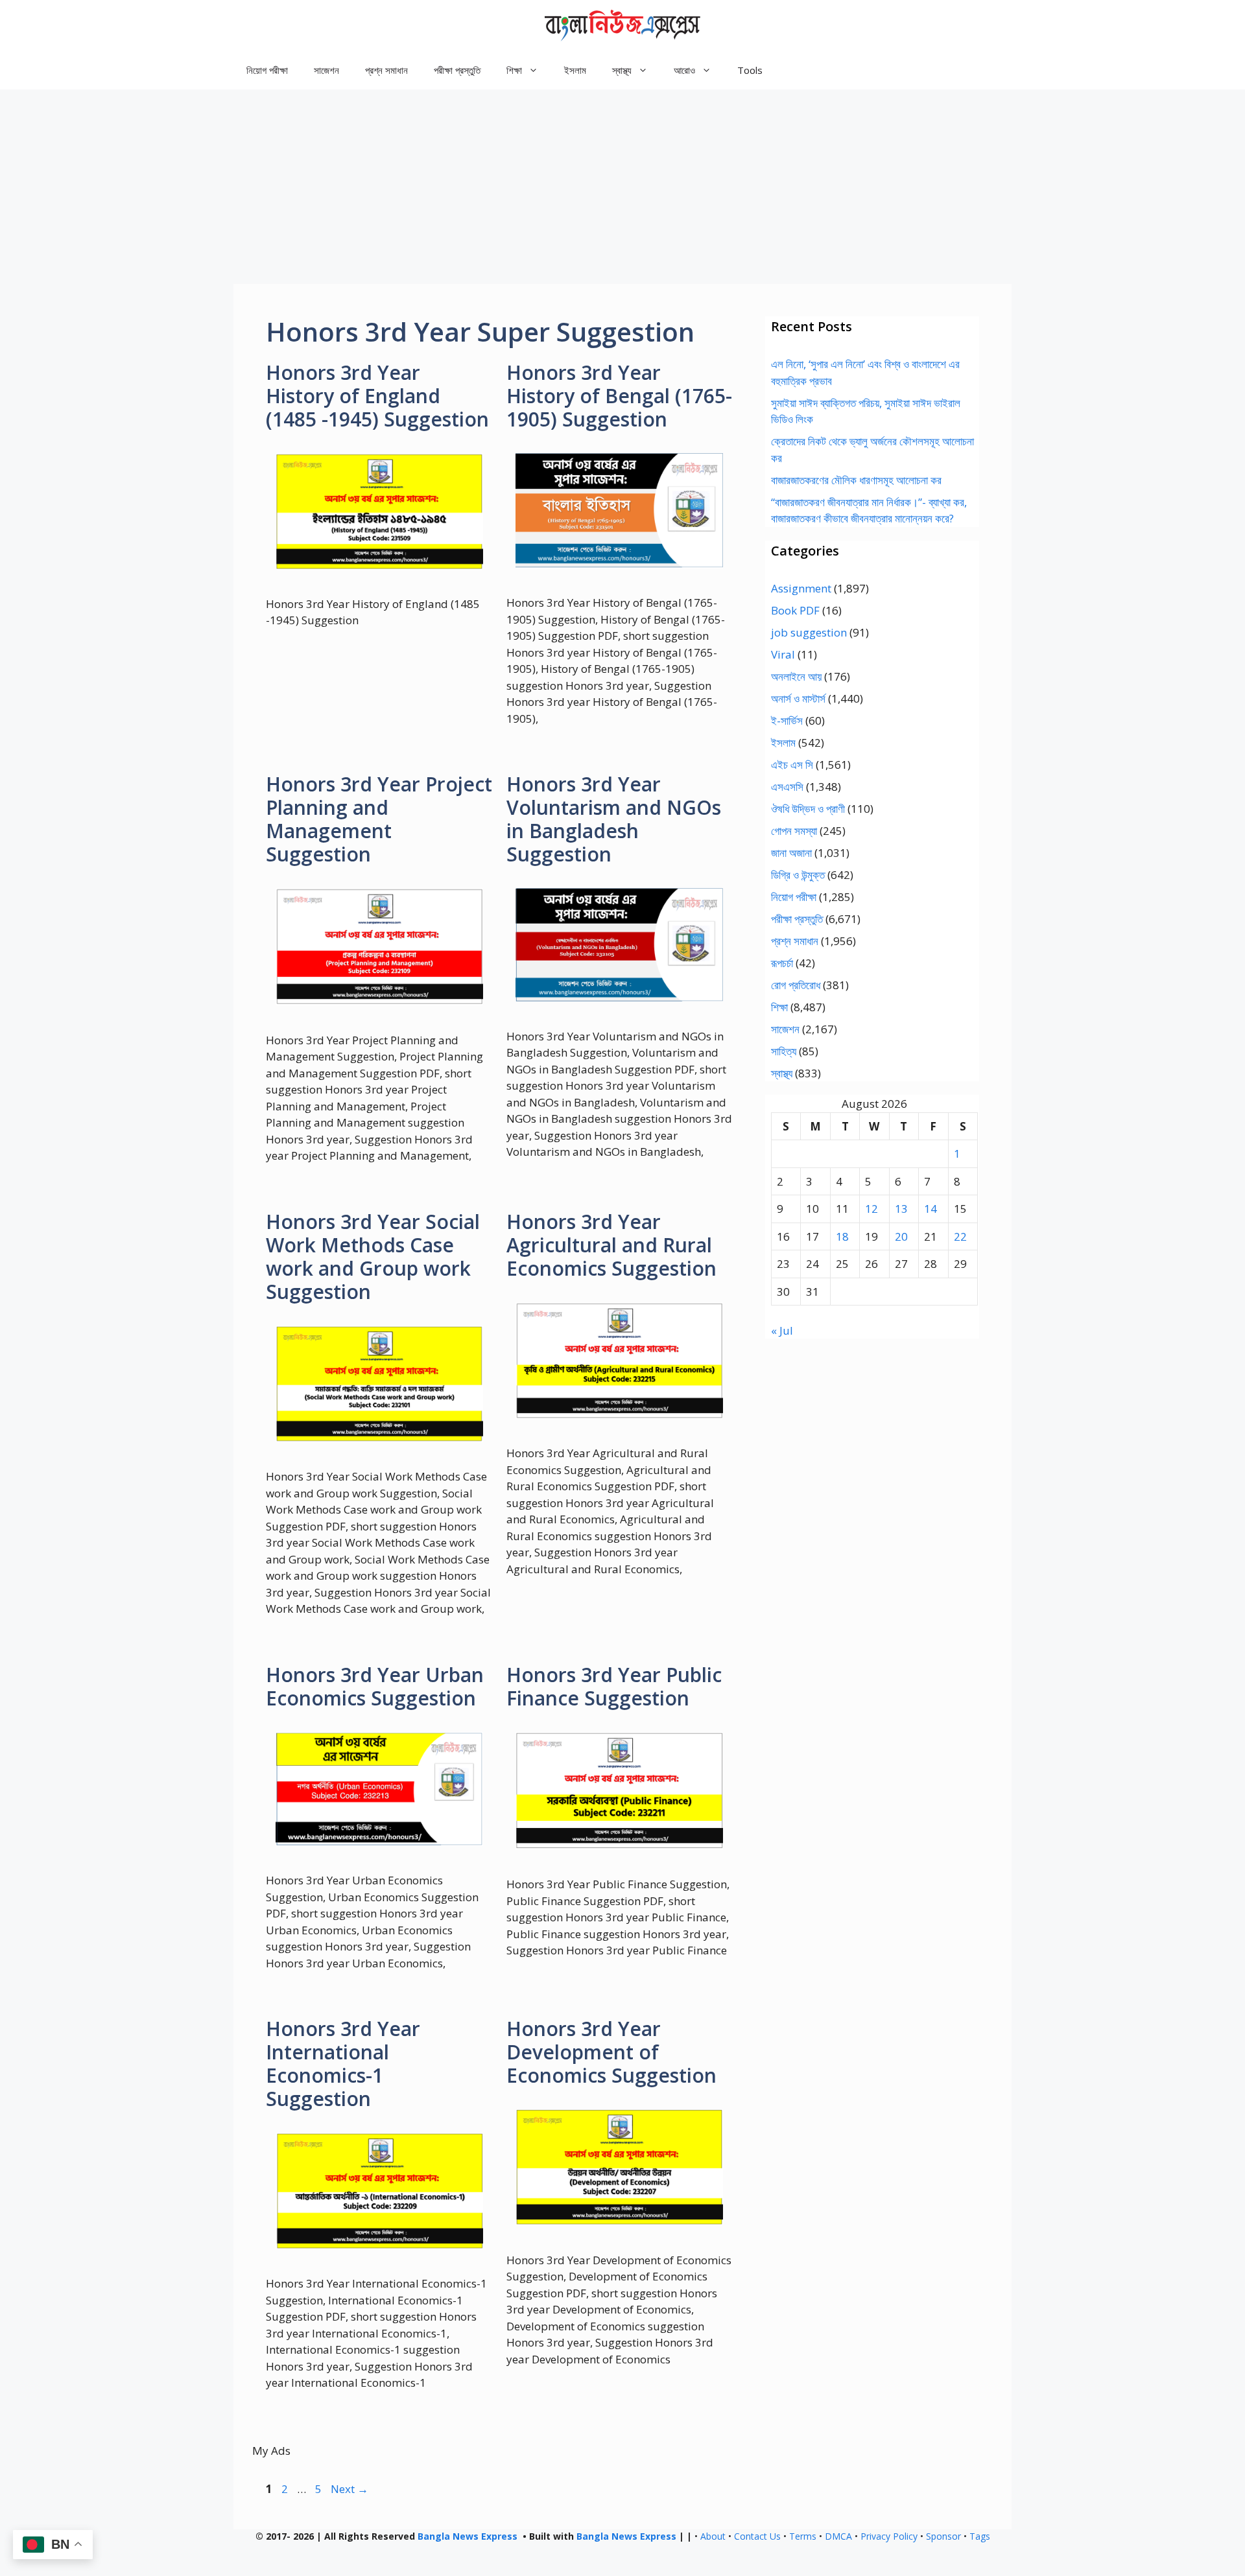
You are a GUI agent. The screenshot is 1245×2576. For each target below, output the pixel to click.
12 (871, 1209)
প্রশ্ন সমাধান (386, 70)
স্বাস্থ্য (782, 1073)
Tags (980, 2536)
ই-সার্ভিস (787, 720)
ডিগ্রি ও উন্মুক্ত (798, 875)
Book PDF (795, 610)
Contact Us (757, 2536)
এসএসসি (787, 787)
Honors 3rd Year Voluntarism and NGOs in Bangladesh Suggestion (614, 819)
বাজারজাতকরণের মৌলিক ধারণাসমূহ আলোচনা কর (856, 480)
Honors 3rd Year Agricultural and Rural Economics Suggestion (611, 1245)
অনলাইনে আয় (796, 676)
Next (350, 2489)
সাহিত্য (784, 1051)
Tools (750, 70)
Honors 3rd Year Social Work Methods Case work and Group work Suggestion (373, 1257)
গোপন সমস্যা (794, 831)
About (713, 2536)
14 (931, 1209)
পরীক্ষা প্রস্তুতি (457, 70)
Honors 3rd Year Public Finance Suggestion (614, 1686)
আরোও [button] (684, 70)
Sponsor (943, 2536)
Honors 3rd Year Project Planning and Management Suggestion (379, 819)
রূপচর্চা (782, 963)
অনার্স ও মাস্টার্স (798, 698)
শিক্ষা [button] (514, 70)
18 (842, 1236)
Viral (783, 654)
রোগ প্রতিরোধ (796, 985)
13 (901, 1209)
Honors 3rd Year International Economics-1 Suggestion (343, 2064)
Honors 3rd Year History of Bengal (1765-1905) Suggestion (619, 396)
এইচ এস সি (792, 765)
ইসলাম (575, 70)
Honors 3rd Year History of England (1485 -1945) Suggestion (377, 396)
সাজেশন (326, 70)
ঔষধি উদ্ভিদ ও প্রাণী (808, 809)
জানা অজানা (791, 853)
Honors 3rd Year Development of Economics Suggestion (611, 2052)
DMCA (838, 2536)
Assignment (801, 588)
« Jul (782, 1330)
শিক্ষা (779, 1007)
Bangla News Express (468, 2536)
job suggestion (809, 632)
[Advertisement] (622, 187)
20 (901, 1236)
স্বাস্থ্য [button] (622, 70)
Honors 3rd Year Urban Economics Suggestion (375, 1686)
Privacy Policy (889, 2536)
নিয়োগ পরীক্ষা (267, 70)
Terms (803, 2536)
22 (960, 1236)
